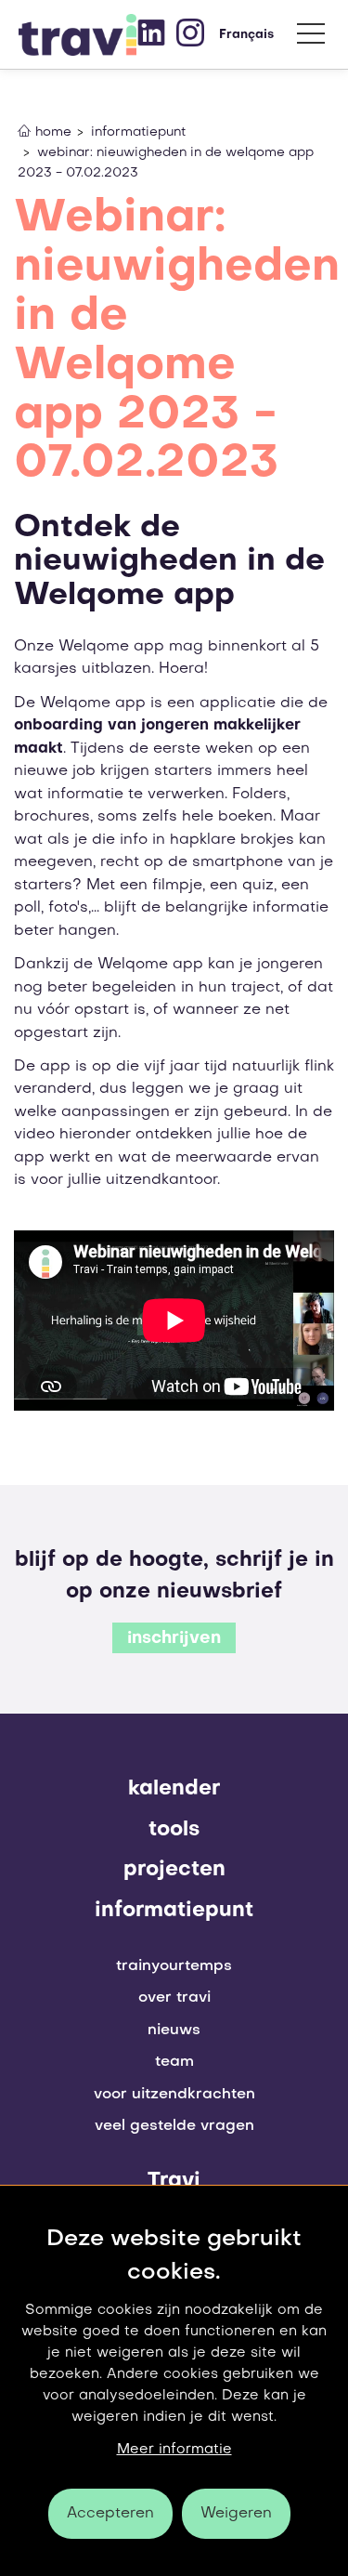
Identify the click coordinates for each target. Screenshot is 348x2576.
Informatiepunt (174, 1911)
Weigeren (236, 2514)
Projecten (174, 1870)
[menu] (311, 38)
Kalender (174, 1789)
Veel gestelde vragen (174, 2126)
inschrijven (174, 1639)
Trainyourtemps (174, 1966)
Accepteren (110, 2514)
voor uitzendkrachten (174, 2095)
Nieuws (174, 2031)
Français (246, 35)
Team (174, 2062)
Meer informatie (174, 2450)
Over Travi (174, 1998)
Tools (174, 1830)
